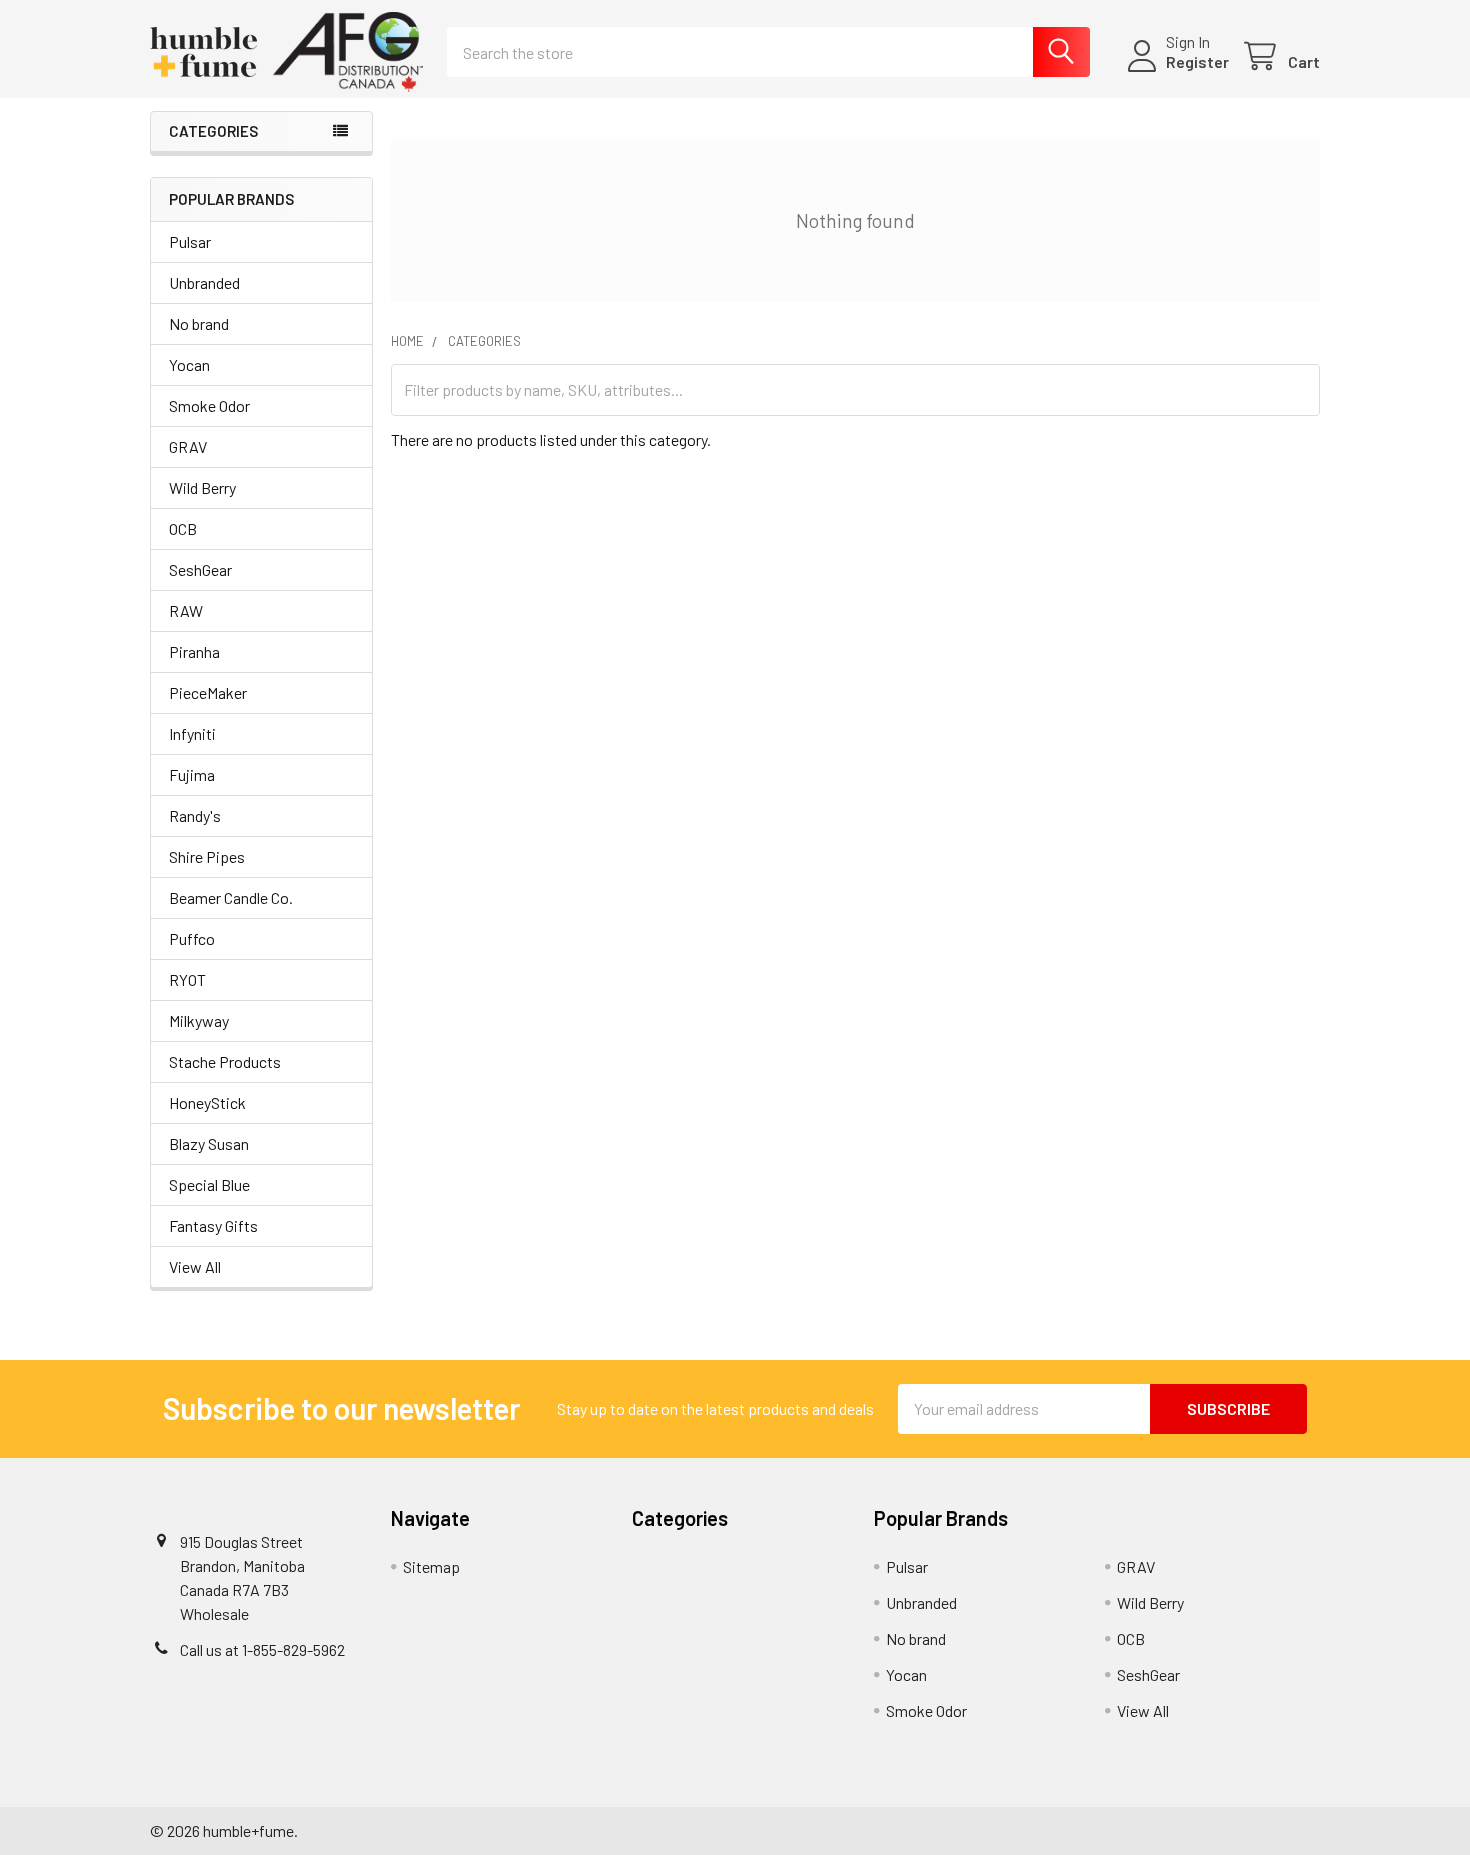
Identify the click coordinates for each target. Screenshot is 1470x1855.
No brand (199, 323)
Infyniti (192, 733)
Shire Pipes (207, 856)
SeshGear (200, 569)
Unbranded (204, 282)
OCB (183, 528)
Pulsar (190, 241)
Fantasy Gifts (213, 1225)
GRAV (188, 446)
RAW (186, 610)
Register (1197, 61)
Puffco (192, 938)
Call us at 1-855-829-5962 (262, 1649)
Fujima (192, 774)
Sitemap (431, 1566)
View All (195, 1266)
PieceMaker (208, 692)
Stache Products (225, 1061)
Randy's (195, 815)
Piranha (194, 651)
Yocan (189, 364)
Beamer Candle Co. (231, 897)
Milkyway (199, 1020)
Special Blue (209, 1184)
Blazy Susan (209, 1143)
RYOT (187, 979)
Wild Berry (202, 487)
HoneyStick (207, 1102)
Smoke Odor (209, 405)
